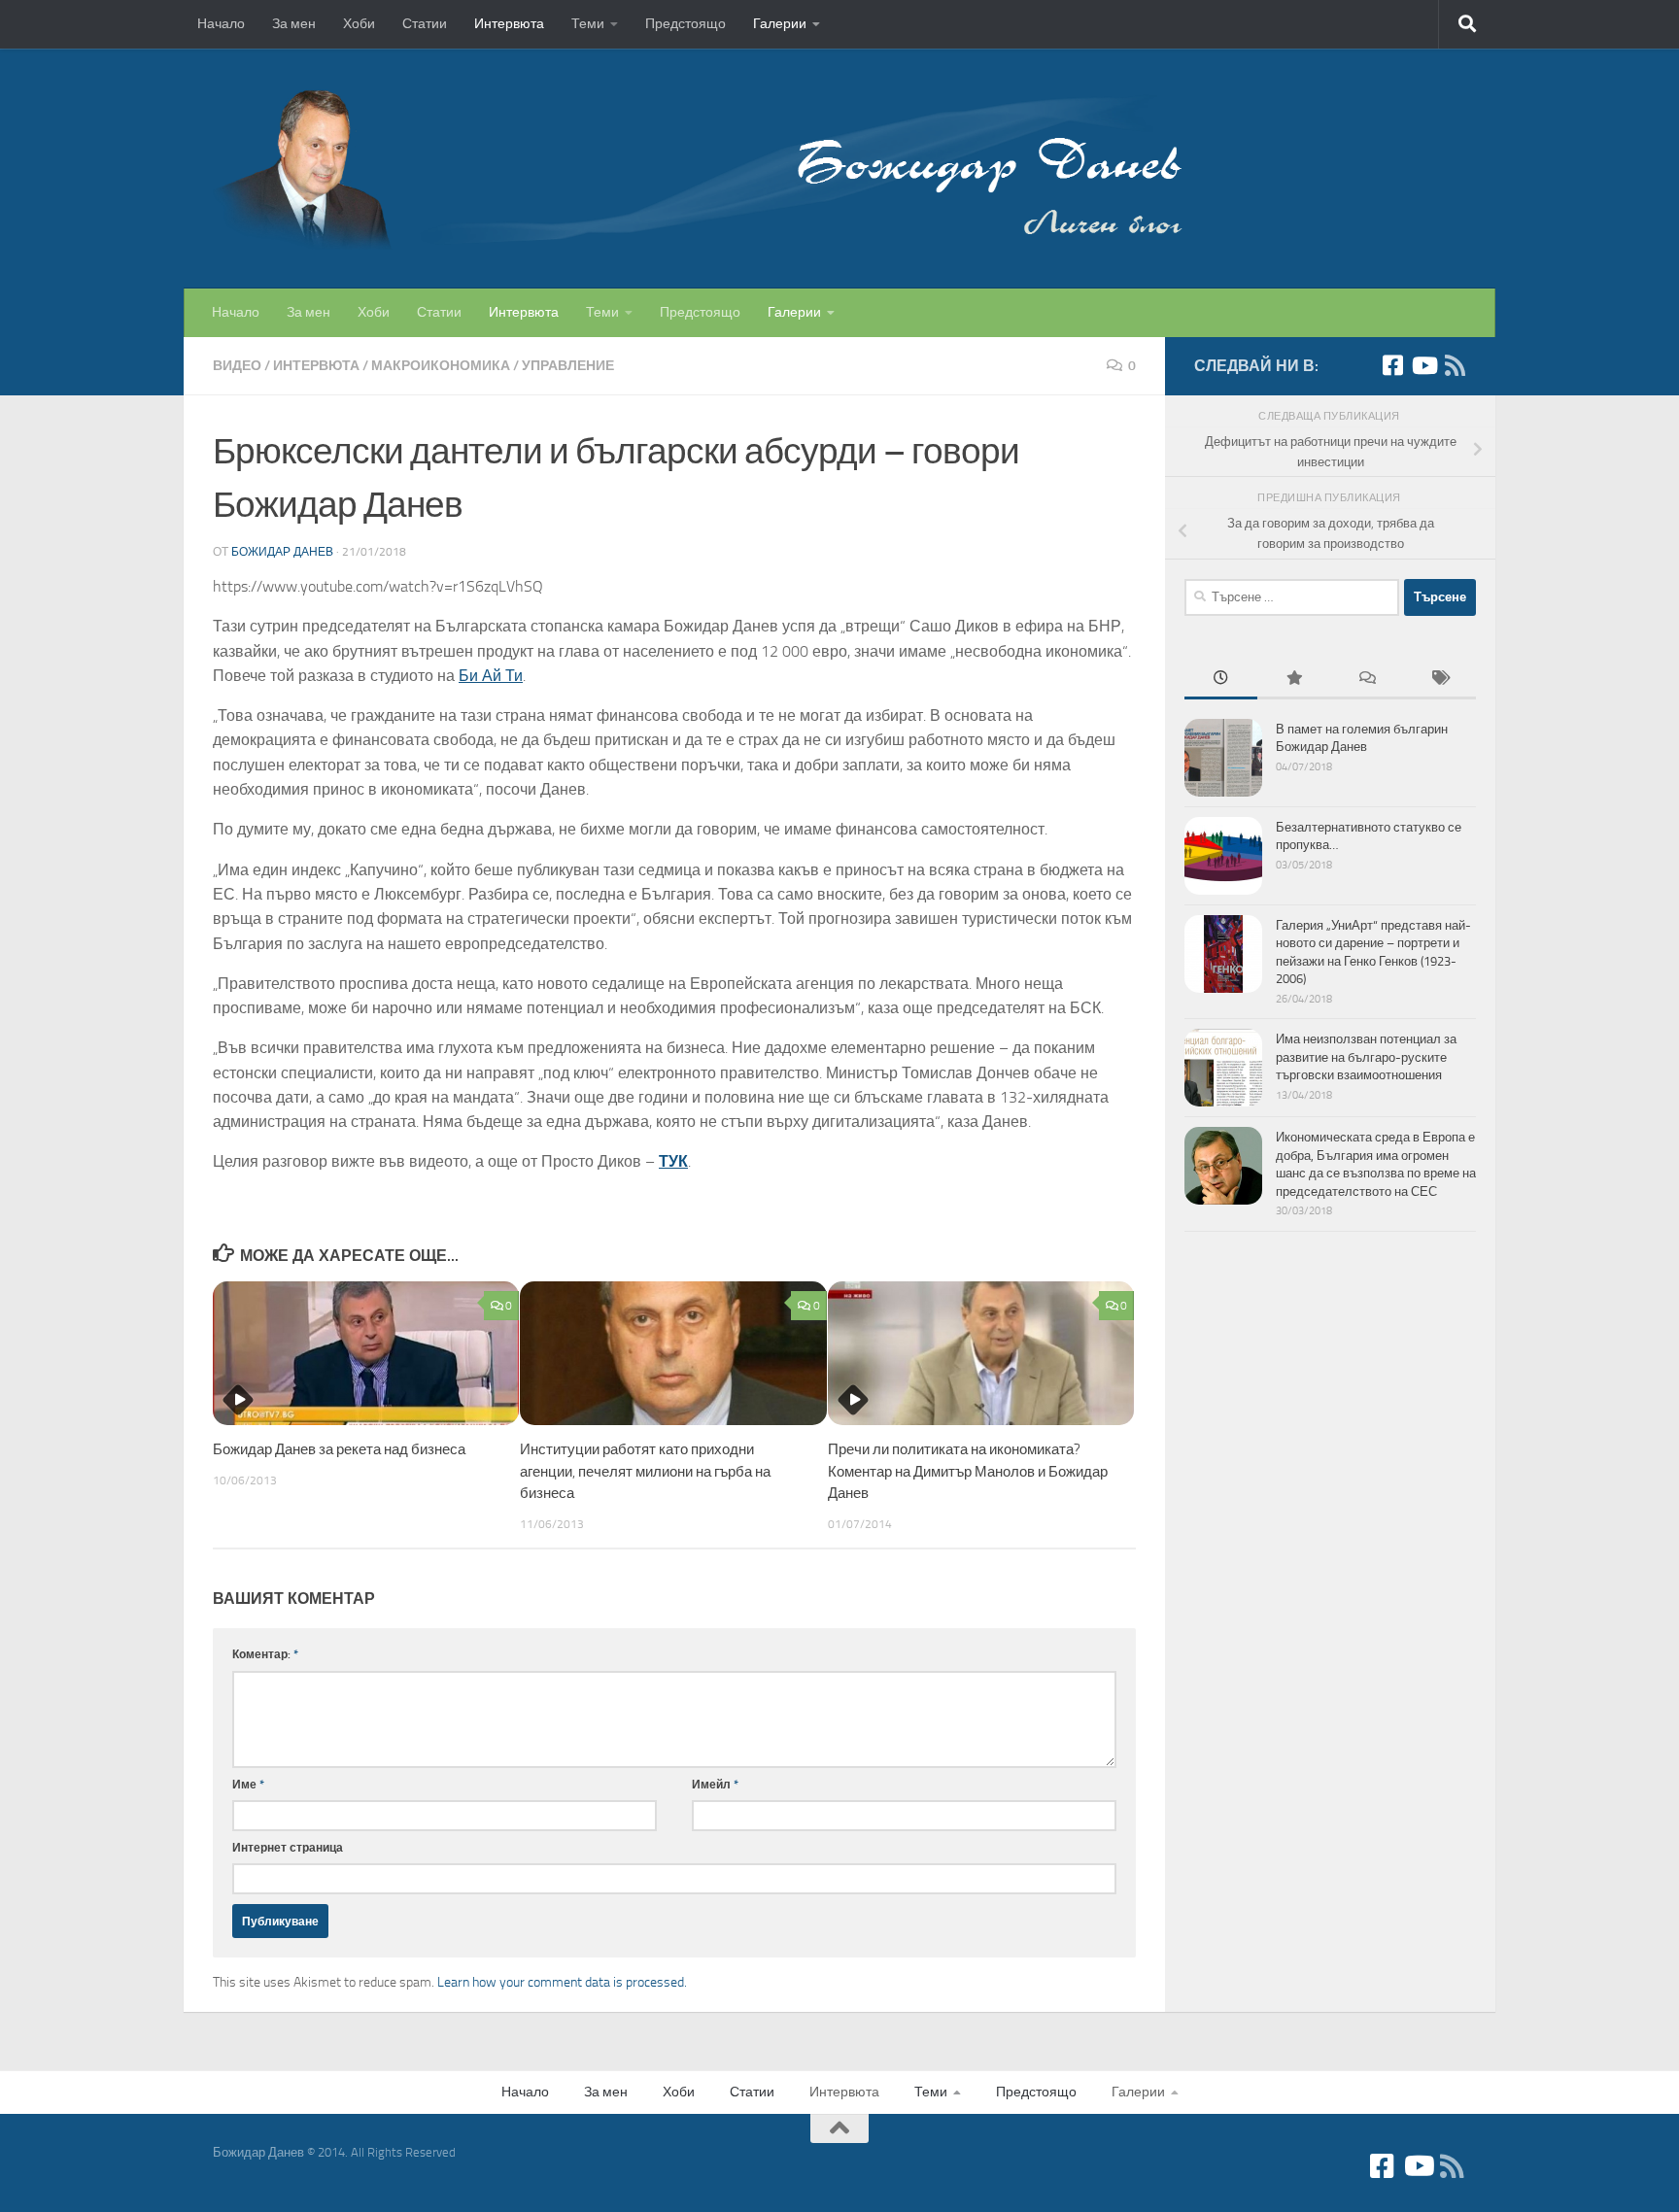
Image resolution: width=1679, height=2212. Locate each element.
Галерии (780, 24)
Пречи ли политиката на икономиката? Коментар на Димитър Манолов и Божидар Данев (968, 1471)
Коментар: (265, 1654)
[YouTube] (1423, 365)
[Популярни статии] (1294, 680)
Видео (237, 366)
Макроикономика (441, 366)
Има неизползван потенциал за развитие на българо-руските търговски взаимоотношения (1366, 1057)
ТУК (673, 1161)
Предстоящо (685, 24)
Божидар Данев (282, 552)
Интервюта (509, 24)
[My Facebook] (1392, 365)
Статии (425, 24)
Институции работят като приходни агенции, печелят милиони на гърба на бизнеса (645, 1471)
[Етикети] (1439, 680)
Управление (568, 366)
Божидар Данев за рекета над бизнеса (339, 1449)
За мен (294, 24)
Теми (588, 24)
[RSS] (1455, 365)
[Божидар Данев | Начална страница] (699, 169)
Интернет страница (288, 1847)
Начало (221, 24)
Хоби (359, 24)
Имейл (715, 1784)
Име (248, 1784)
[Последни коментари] (1367, 680)
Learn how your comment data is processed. (562, 1982)
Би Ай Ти (491, 676)
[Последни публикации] (1221, 680)
